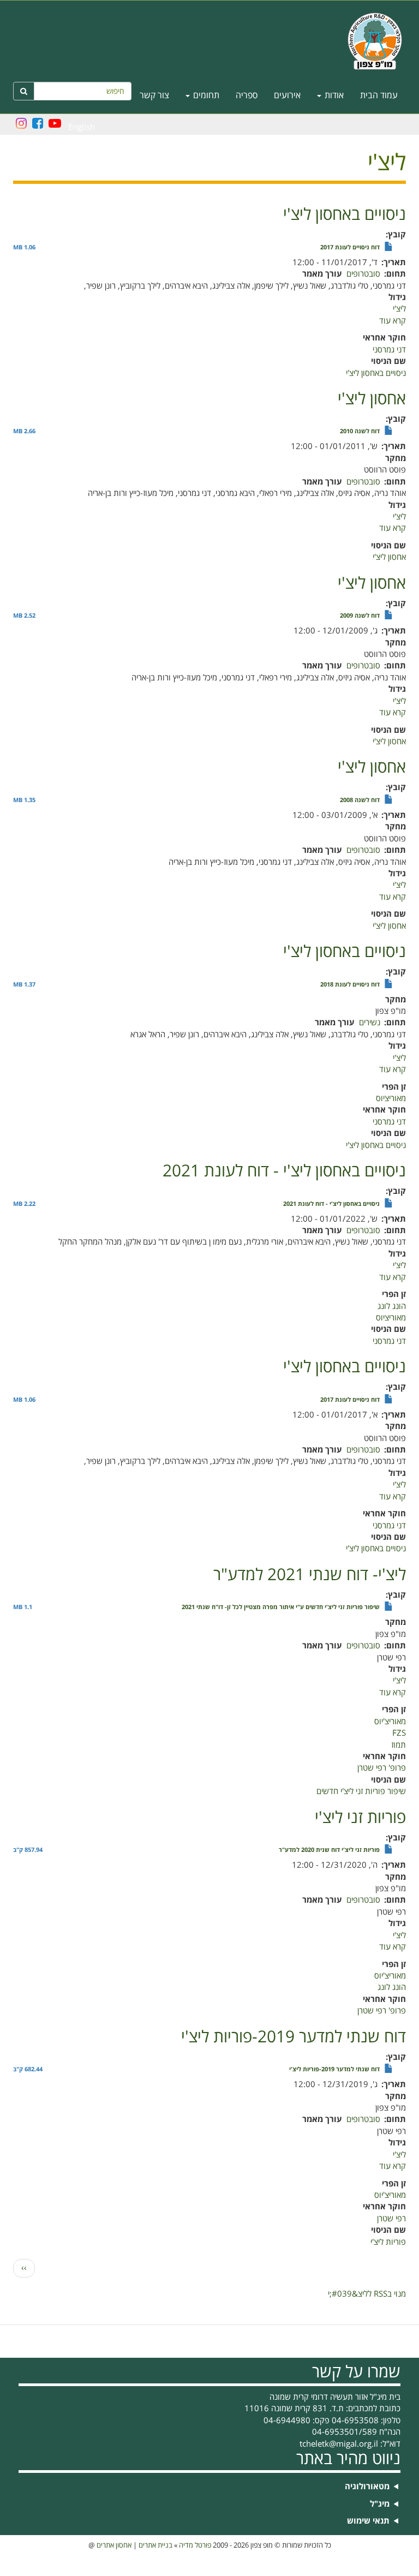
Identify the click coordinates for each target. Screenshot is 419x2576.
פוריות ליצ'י (388, 2242)
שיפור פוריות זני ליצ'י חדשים (361, 1791)
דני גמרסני (389, 350)
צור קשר (154, 95)
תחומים (205, 95)
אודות (333, 95)
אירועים (287, 95)
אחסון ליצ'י (389, 557)
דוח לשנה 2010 (360, 432)
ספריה (247, 95)
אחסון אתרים (114, 2545)
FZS (399, 1733)
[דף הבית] (209, 41)
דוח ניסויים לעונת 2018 (350, 985)
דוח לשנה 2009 (360, 616)
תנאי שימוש (368, 2521)
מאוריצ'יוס (390, 1722)
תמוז (399, 1745)
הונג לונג (392, 1306)
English (82, 127)
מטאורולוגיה (367, 2487)
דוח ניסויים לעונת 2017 (350, 248)
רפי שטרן (391, 2219)
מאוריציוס (391, 1098)
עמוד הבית (379, 95)
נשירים (370, 1023)
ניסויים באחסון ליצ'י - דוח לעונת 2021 (331, 1204)
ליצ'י (399, 309)
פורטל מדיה (195, 2545)
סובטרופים (363, 274)
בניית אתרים (155, 2545)
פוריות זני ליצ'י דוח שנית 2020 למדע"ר (329, 1850)
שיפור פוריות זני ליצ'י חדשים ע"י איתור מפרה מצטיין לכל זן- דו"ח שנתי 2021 (281, 1607)
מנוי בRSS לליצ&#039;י (367, 2294)
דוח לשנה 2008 (360, 800)
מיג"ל (380, 2504)
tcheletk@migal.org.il (339, 2444)
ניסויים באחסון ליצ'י (376, 373)
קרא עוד (393, 321)
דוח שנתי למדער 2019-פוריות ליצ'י (334, 2070)
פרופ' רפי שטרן (382, 1768)
